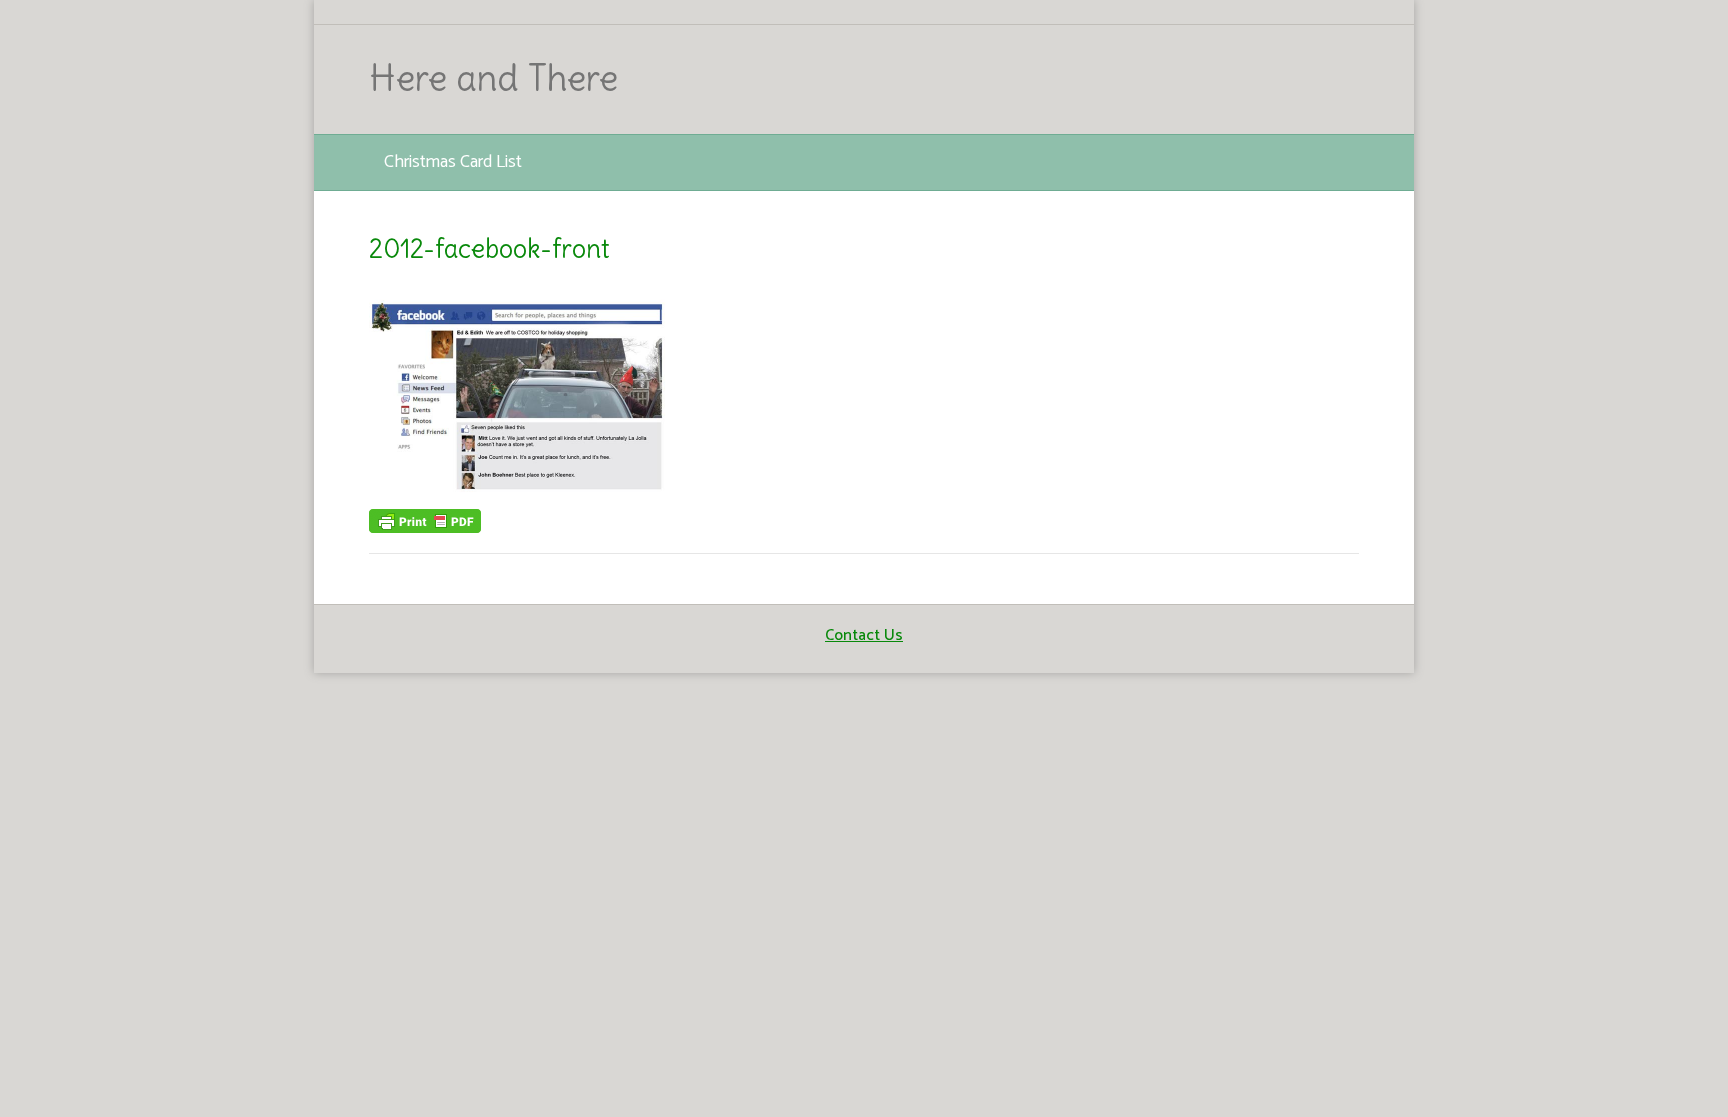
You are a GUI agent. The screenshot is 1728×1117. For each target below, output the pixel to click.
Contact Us (864, 635)
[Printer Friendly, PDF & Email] (425, 520)
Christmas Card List (453, 162)
